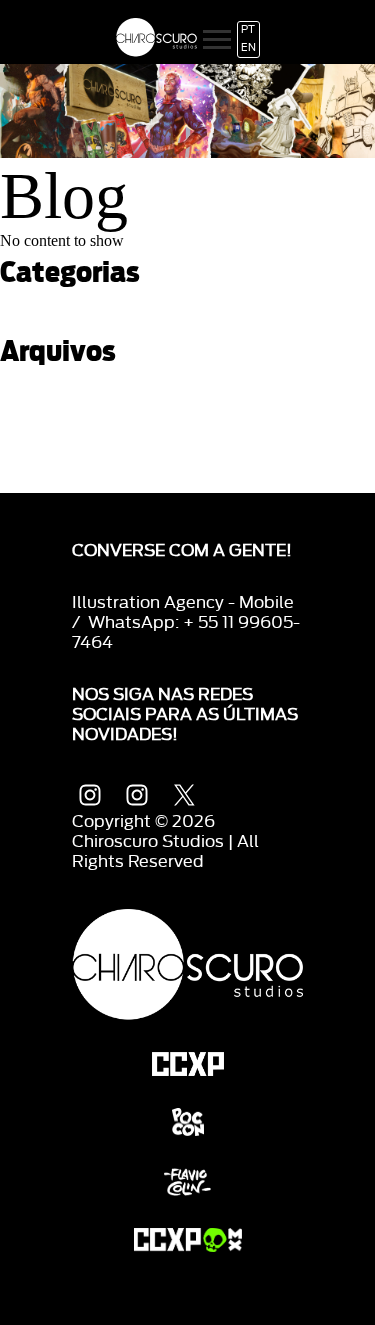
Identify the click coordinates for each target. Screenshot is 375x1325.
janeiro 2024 (43, 450)
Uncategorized (51, 321)
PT (248, 30)
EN (248, 48)
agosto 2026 (44, 382)
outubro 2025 (47, 416)
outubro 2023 (47, 484)
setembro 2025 (52, 433)
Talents (26, 304)
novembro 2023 (54, 467)
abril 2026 (35, 399)
